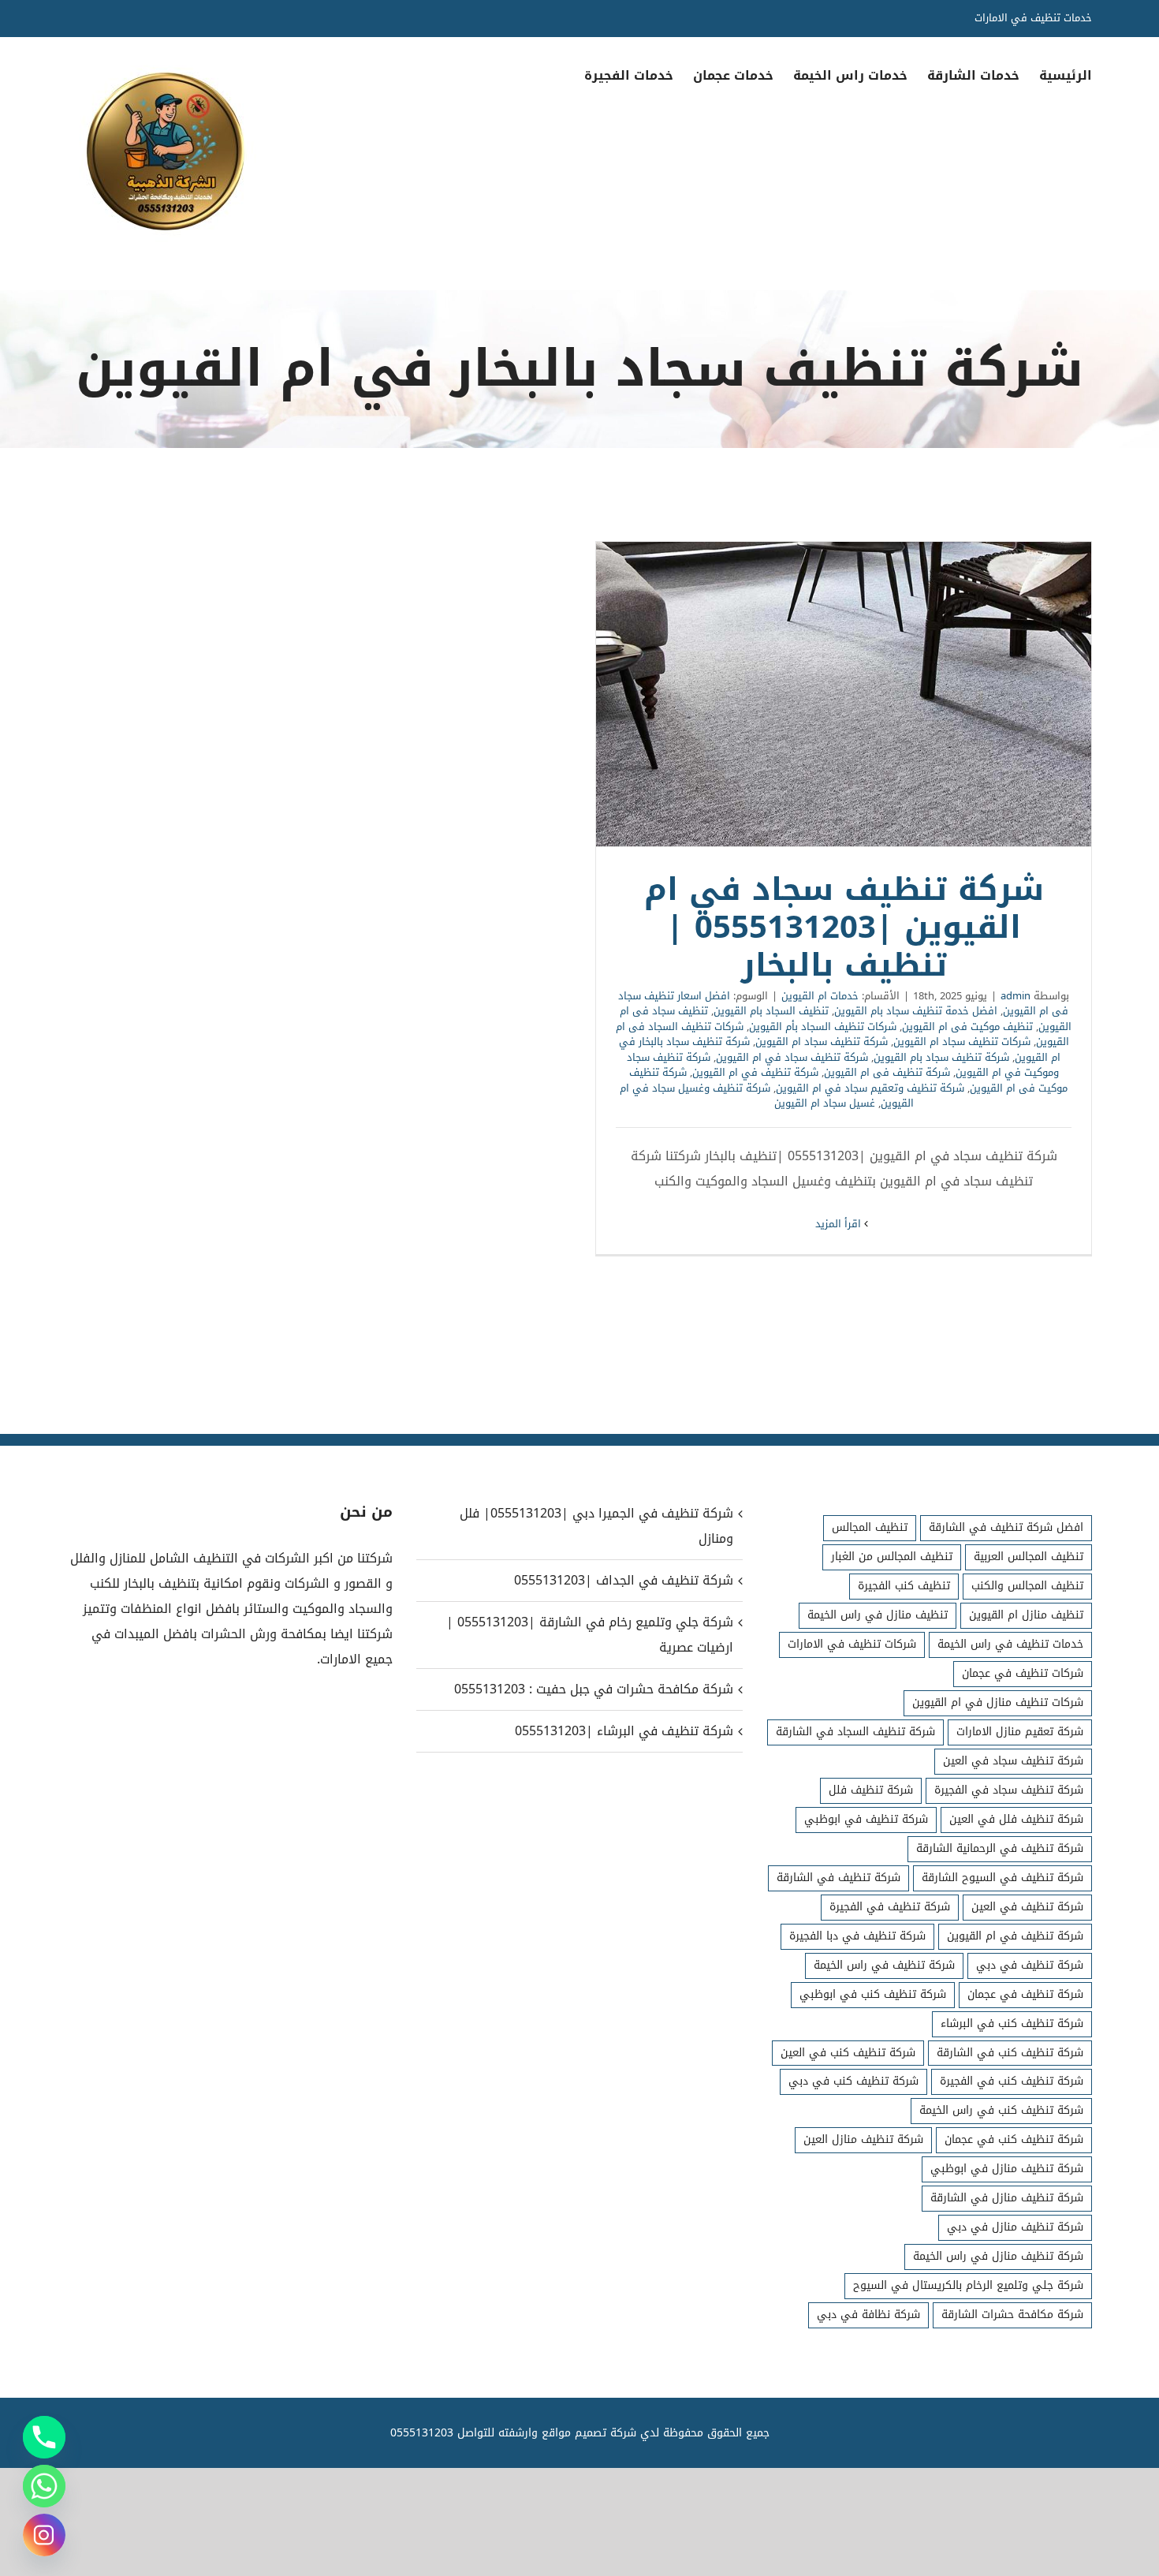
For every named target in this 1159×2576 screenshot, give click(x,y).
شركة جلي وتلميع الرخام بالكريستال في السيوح (968, 2285)
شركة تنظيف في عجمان (1025, 1994)
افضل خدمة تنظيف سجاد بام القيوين (916, 1011)
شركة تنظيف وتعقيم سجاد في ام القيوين (870, 1088)
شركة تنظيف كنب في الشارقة (1010, 2053)
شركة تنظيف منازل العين (863, 2139)
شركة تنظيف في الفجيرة (890, 1907)
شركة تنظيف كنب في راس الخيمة (1001, 2110)
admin (1016, 996)
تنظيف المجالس (870, 1527)
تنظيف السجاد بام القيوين (771, 1011)
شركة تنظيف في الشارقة (839, 1878)
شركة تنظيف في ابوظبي (866, 1819)
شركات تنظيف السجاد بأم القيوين (823, 1027)
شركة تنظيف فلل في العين (1016, 1819)
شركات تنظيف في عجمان (1023, 1673)
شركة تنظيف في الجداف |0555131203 (623, 1580)
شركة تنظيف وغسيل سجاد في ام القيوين (767, 1096)
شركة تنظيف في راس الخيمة (884, 1965)
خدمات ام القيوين (820, 996)
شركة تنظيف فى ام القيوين (887, 1072)
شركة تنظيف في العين (1027, 1907)
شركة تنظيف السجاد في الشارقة (855, 1732)
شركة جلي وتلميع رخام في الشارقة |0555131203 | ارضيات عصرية (589, 1635)
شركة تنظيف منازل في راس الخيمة (998, 2256)
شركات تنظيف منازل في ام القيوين (998, 1702)
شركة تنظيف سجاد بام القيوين (941, 1057)
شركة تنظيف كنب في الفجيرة (1012, 2081)
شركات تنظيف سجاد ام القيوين (962, 1042)
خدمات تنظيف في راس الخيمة (1010, 1644)
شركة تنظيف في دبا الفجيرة (857, 1936)
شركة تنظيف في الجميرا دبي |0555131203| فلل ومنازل (596, 1526)
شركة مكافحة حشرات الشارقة (1012, 2315)
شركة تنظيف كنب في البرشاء (1012, 2023)
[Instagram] (44, 2535)
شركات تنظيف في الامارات (852, 1644)
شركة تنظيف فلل (871, 1790)
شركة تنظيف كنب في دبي (853, 2081)
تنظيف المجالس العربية (1029, 1557)
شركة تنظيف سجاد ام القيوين (822, 1042)
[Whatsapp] (44, 2486)
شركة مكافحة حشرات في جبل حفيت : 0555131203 (593, 1689)
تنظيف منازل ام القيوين (1026, 1615)
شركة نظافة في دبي (868, 2315)
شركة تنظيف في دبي (1030, 1965)
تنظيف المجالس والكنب (1027, 1586)
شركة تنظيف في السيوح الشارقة (1002, 1878)
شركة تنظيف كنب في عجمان (1014, 2139)
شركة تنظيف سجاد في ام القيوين (792, 1057)
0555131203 (422, 2433)
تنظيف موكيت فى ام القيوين (967, 1027)
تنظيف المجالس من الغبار (892, 1557)
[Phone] (44, 2437)
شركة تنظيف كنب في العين (848, 2053)
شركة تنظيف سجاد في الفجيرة (1009, 1790)
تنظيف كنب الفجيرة (904, 1586)
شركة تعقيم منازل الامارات (1020, 1732)
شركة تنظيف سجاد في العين (1013, 1761)
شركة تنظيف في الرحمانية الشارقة (1000, 1848)
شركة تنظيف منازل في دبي (1015, 2227)
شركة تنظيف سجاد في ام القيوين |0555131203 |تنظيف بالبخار (844, 694)
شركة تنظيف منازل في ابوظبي (1007, 2169)
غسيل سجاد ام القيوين (825, 1103)
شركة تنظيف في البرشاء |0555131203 (624, 1731)
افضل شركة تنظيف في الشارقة (1006, 1527)
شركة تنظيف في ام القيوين (755, 1072)
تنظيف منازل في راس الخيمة (878, 1615)
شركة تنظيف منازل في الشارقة (1007, 2198)
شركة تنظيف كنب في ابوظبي (873, 1994)
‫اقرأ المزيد (840, 1224)
